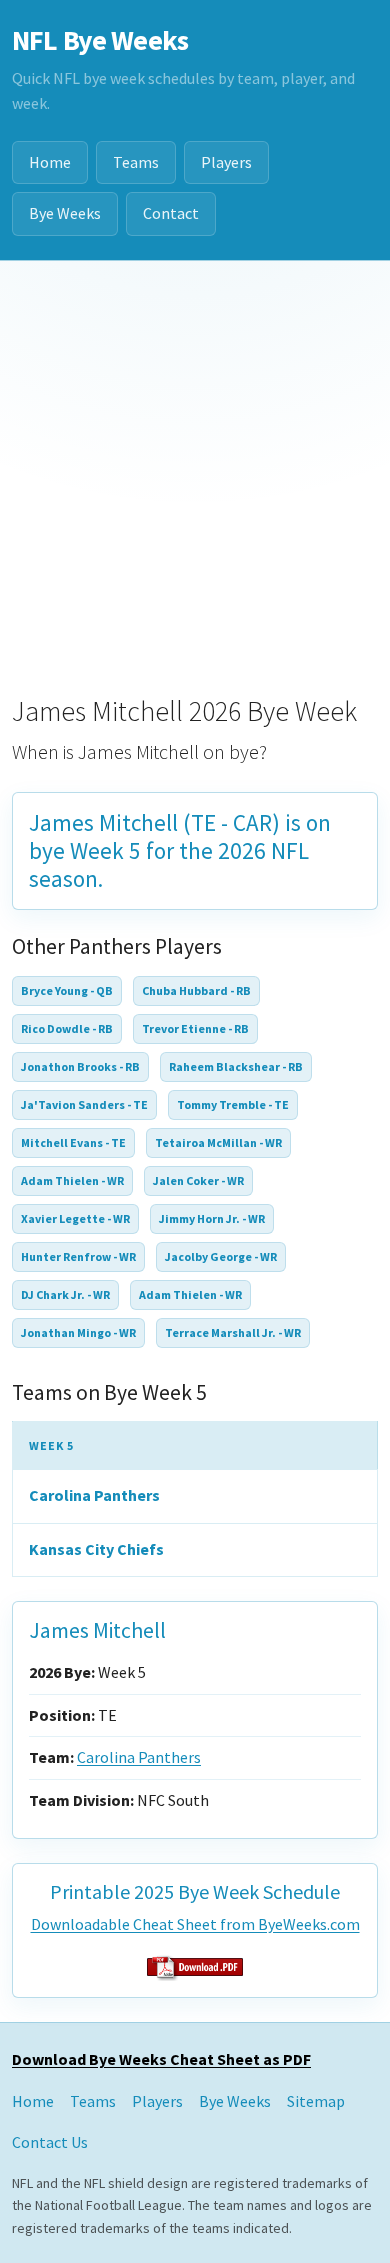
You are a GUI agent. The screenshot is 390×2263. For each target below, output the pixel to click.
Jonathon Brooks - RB (80, 1066)
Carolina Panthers (94, 1495)
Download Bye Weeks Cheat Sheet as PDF (161, 2059)
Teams (136, 162)
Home (50, 162)
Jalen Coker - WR (198, 1180)
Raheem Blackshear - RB (236, 1066)
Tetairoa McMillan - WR (218, 1142)
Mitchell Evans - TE (73, 1142)
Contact (171, 213)
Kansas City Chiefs (96, 1549)
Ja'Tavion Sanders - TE (84, 1104)
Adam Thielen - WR (72, 1180)
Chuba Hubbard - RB (196, 990)
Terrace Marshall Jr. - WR (233, 1332)
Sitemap (316, 2101)
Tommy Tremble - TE (233, 1104)
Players (226, 162)
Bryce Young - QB (67, 990)
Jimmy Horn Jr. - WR (212, 1218)
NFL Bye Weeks (100, 40)
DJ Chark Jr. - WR (65, 1294)
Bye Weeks (65, 213)
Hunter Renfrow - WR (78, 1256)
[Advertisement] (195, 466)
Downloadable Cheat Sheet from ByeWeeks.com (195, 1924)
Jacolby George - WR (221, 1256)
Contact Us (50, 2142)
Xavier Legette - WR (75, 1218)
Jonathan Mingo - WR (78, 1332)
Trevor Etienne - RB (195, 1028)
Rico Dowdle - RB (67, 1028)
